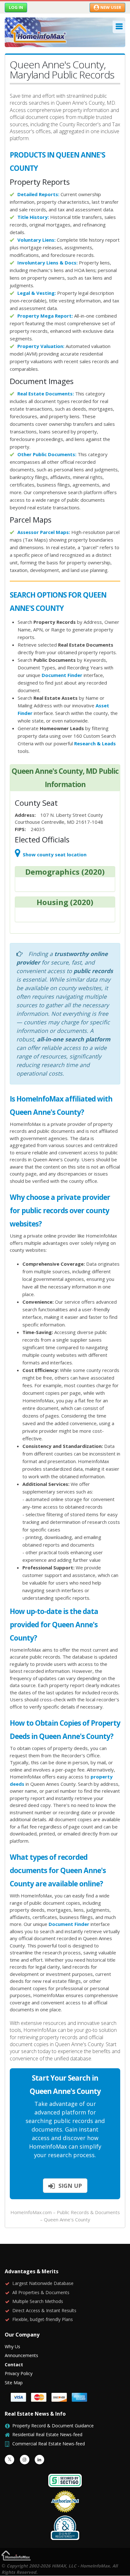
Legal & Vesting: (37, 293)
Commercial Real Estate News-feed (49, 2444)
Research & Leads (95, 743)
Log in (16, 7)
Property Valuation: (41, 346)
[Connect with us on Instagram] (25, 2460)
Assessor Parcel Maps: (44, 532)
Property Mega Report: (45, 316)
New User (111, 7)
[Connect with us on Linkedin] (39, 2460)
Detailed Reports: (38, 194)
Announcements (21, 2355)
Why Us (12, 2346)
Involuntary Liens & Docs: (47, 263)
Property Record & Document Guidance (53, 2426)
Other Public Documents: (47, 454)
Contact (14, 2365)
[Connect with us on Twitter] (9, 2460)
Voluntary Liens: (36, 240)
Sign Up (69, 2186)
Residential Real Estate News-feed (47, 2434)
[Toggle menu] (119, 27)
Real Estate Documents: (46, 394)
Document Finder (62, 675)
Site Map (14, 2383)
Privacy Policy (19, 2373)
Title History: (33, 217)
